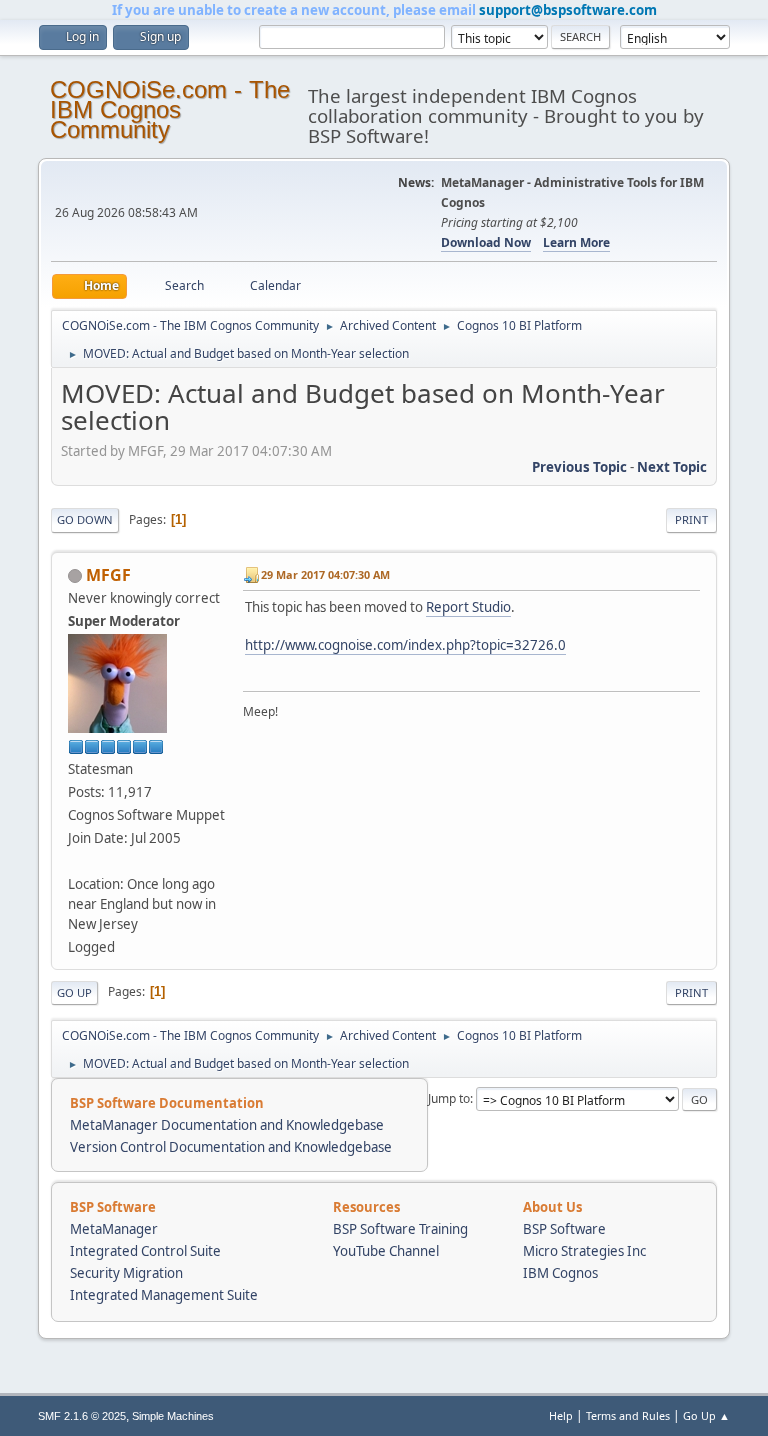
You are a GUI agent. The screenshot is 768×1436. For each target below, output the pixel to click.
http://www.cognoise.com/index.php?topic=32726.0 (405, 645)
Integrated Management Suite (164, 1295)
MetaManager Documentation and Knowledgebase (227, 1125)
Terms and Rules (628, 1415)
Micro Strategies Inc (584, 1251)
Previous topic (579, 467)
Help (561, 1415)
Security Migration (126, 1273)
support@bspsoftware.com (568, 10)
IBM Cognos (560, 1273)
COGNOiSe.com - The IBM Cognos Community (170, 109)
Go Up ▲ (706, 1415)
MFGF (108, 575)
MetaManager (114, 1229)
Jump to (449, 1098)
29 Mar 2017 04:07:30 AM (325, 574)
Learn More (576, 242)
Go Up (74, 992)
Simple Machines (173, 1416)
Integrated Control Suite (145, 1251)
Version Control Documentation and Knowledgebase (231, 1147)
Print (691, 519)
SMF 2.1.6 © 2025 (82, 1416)
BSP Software (564, 1229)
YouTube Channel (386, 1251)
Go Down (85, 519)
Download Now (486, 242)
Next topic (672, 467)
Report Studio (468, 607)
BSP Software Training (400, 1229)
